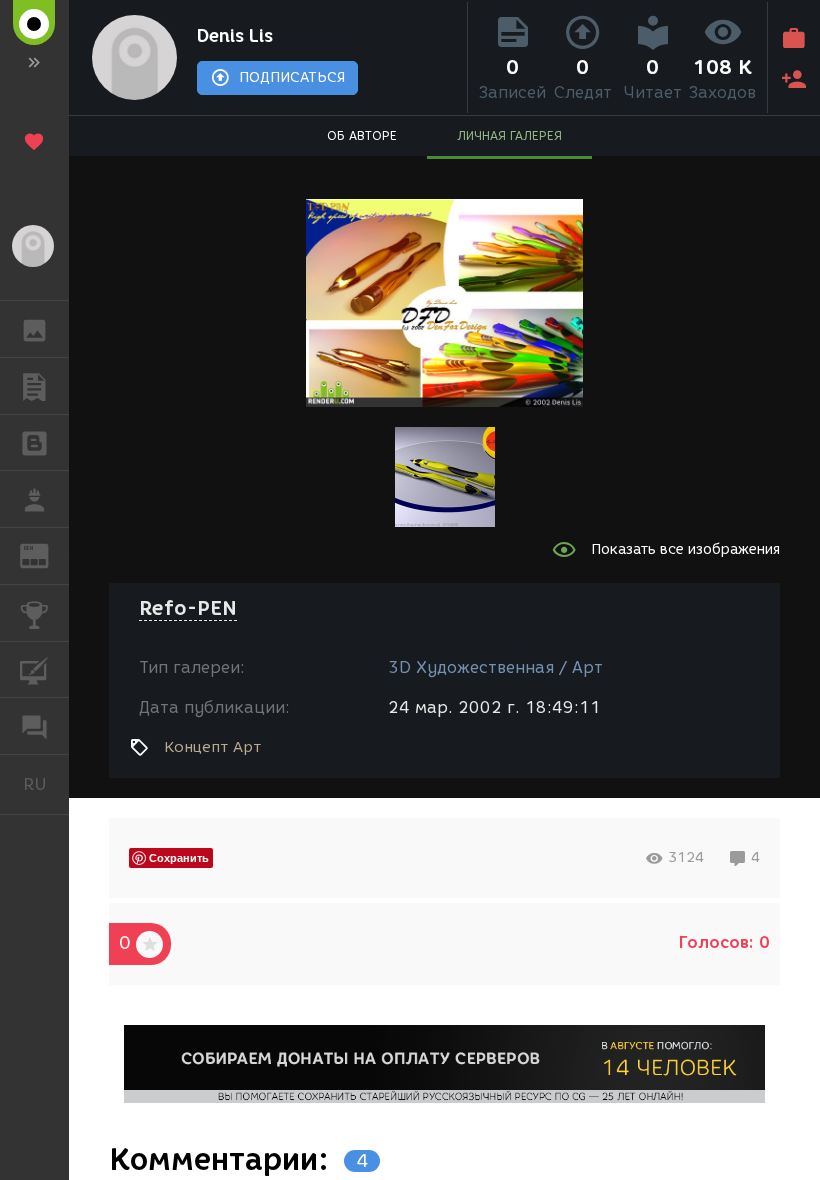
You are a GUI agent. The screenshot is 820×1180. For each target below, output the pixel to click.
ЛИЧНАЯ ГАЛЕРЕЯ (509, 135)
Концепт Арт (212, 747)
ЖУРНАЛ (46, 554)
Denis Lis (235, 36)
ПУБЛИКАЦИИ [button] (34, 386)
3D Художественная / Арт (495, 667)
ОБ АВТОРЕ (362, 135)
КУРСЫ (34, 670)
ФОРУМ (34, 726)
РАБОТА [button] (34, 499)
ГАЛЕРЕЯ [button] (34, 329)
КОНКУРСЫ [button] (34, 613)
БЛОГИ (34, 443)
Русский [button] (46, 784)
